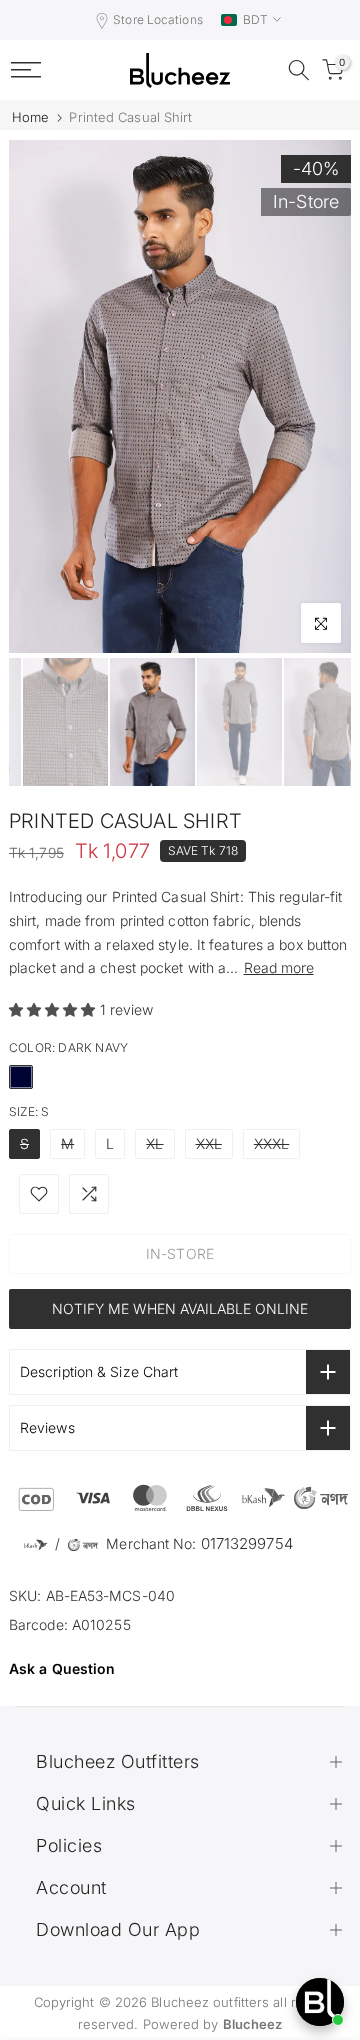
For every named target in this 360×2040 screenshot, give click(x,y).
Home (30, 117)
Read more (279, 967)
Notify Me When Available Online (180, 1308)
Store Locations (158, 19)
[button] (54, 1009)
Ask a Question (62, 1668)
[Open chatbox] (320, 2002)
